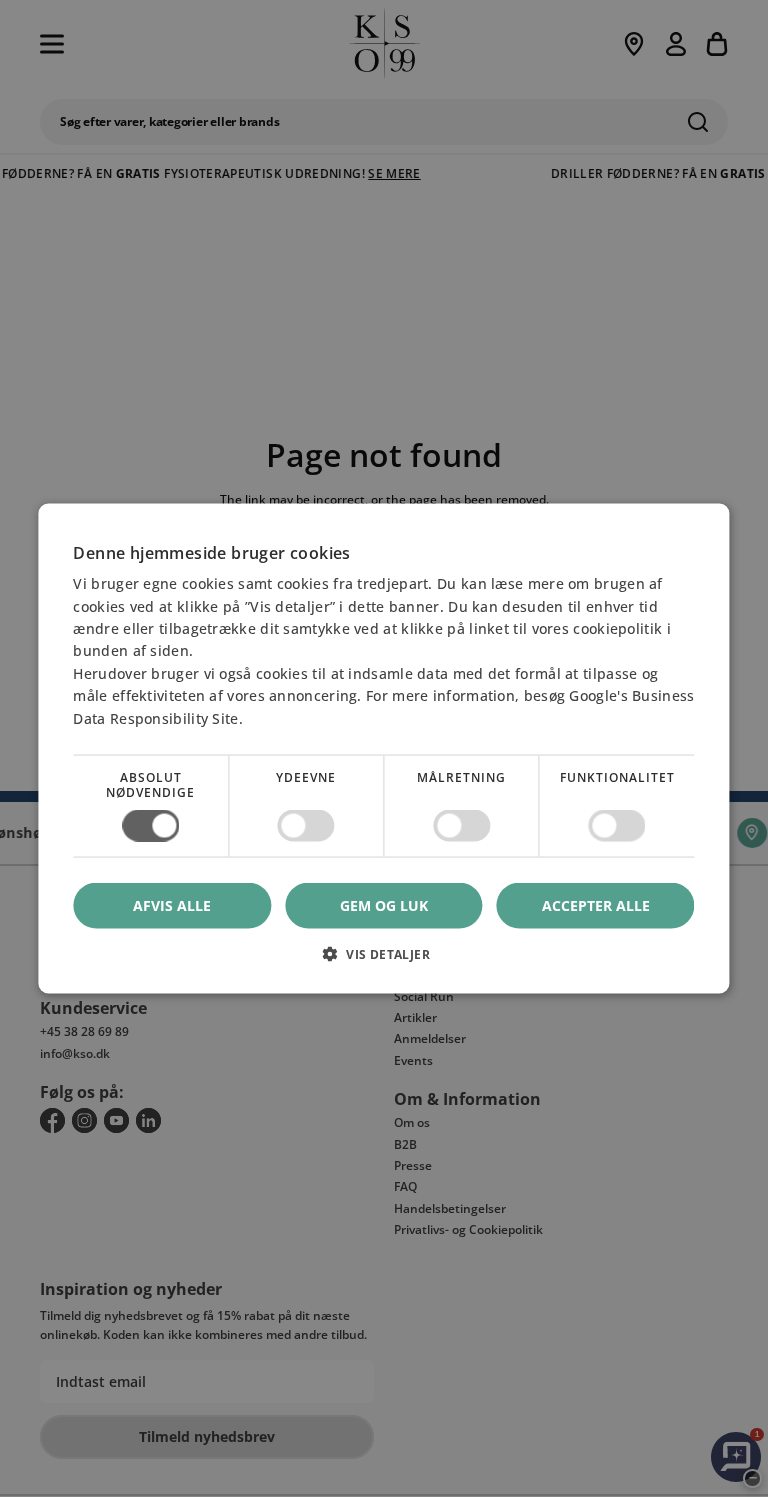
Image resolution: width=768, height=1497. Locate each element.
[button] (383, 961)
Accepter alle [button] (596, 905)
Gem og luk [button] (384, 905)
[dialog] (383, 748)
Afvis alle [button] (172, 905)
